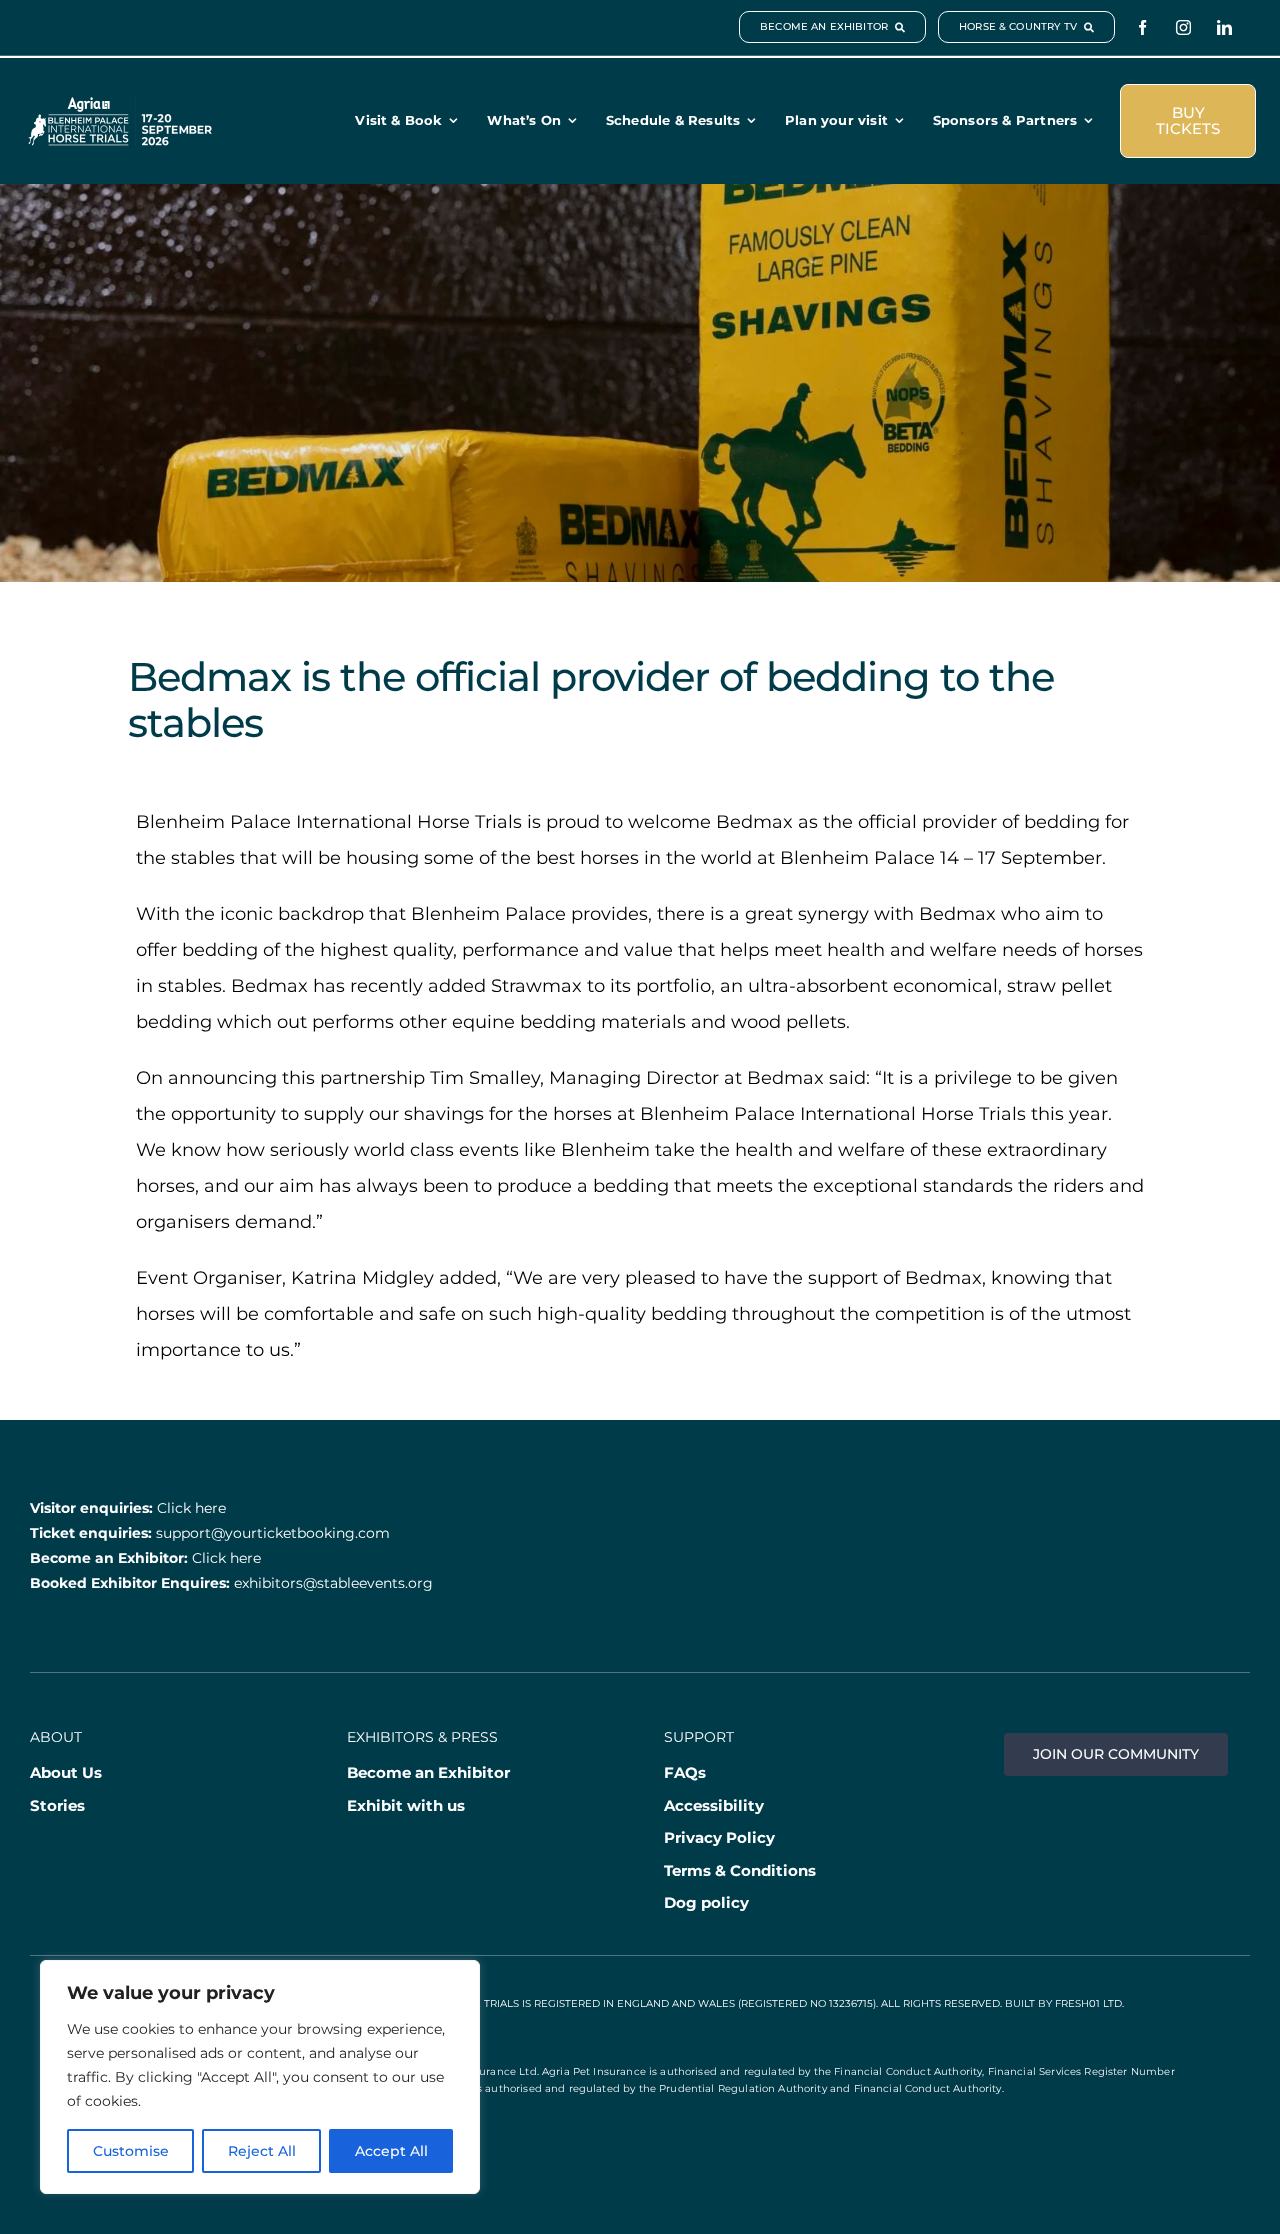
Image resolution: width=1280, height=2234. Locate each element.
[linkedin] (1224, 27)
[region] (260, 2077)
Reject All (262, 2151)
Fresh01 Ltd (1088, 2003)
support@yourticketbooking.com (273, 1533)
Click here (191, 1508)
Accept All (391, 2151)
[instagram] (1183, 27)
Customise (131, 2151)
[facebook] (1142, 27)
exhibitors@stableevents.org (333, 1583)
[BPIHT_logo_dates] (120, 106)
